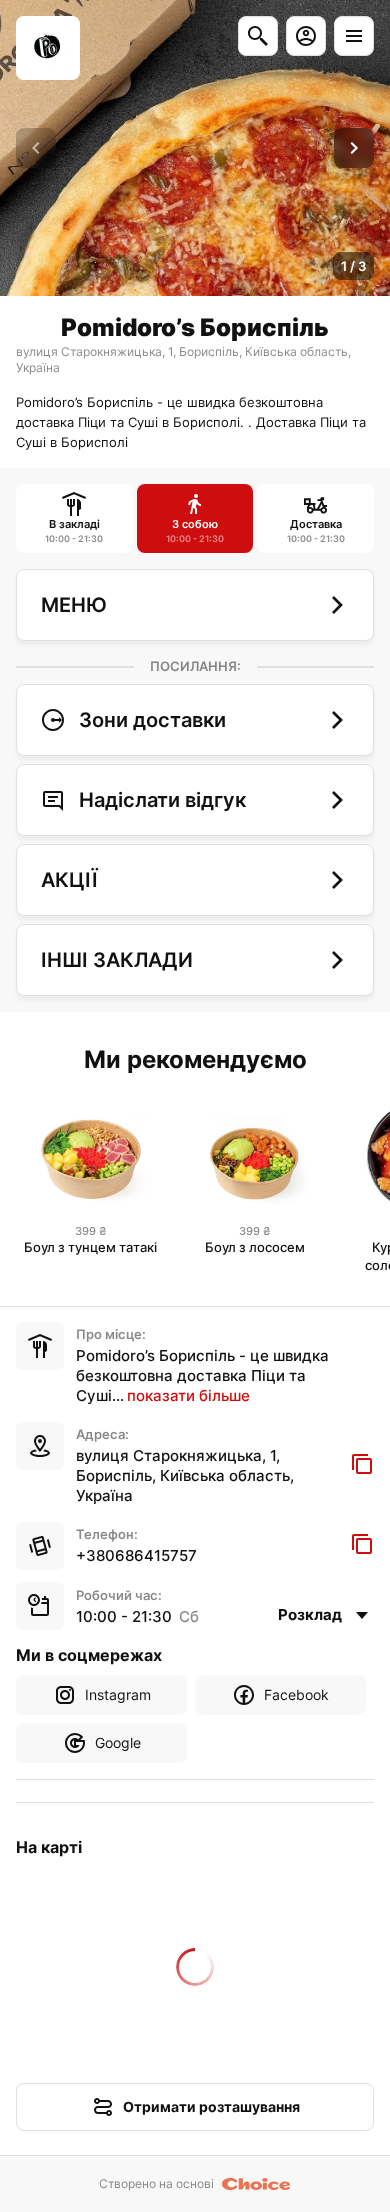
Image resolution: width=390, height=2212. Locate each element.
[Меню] (354, 36)
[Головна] (48, 48)
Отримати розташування (211, 2106)
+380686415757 (136, 1555)
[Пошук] (258, 36)
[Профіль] (306, 36)
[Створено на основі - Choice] (256, 2184)
